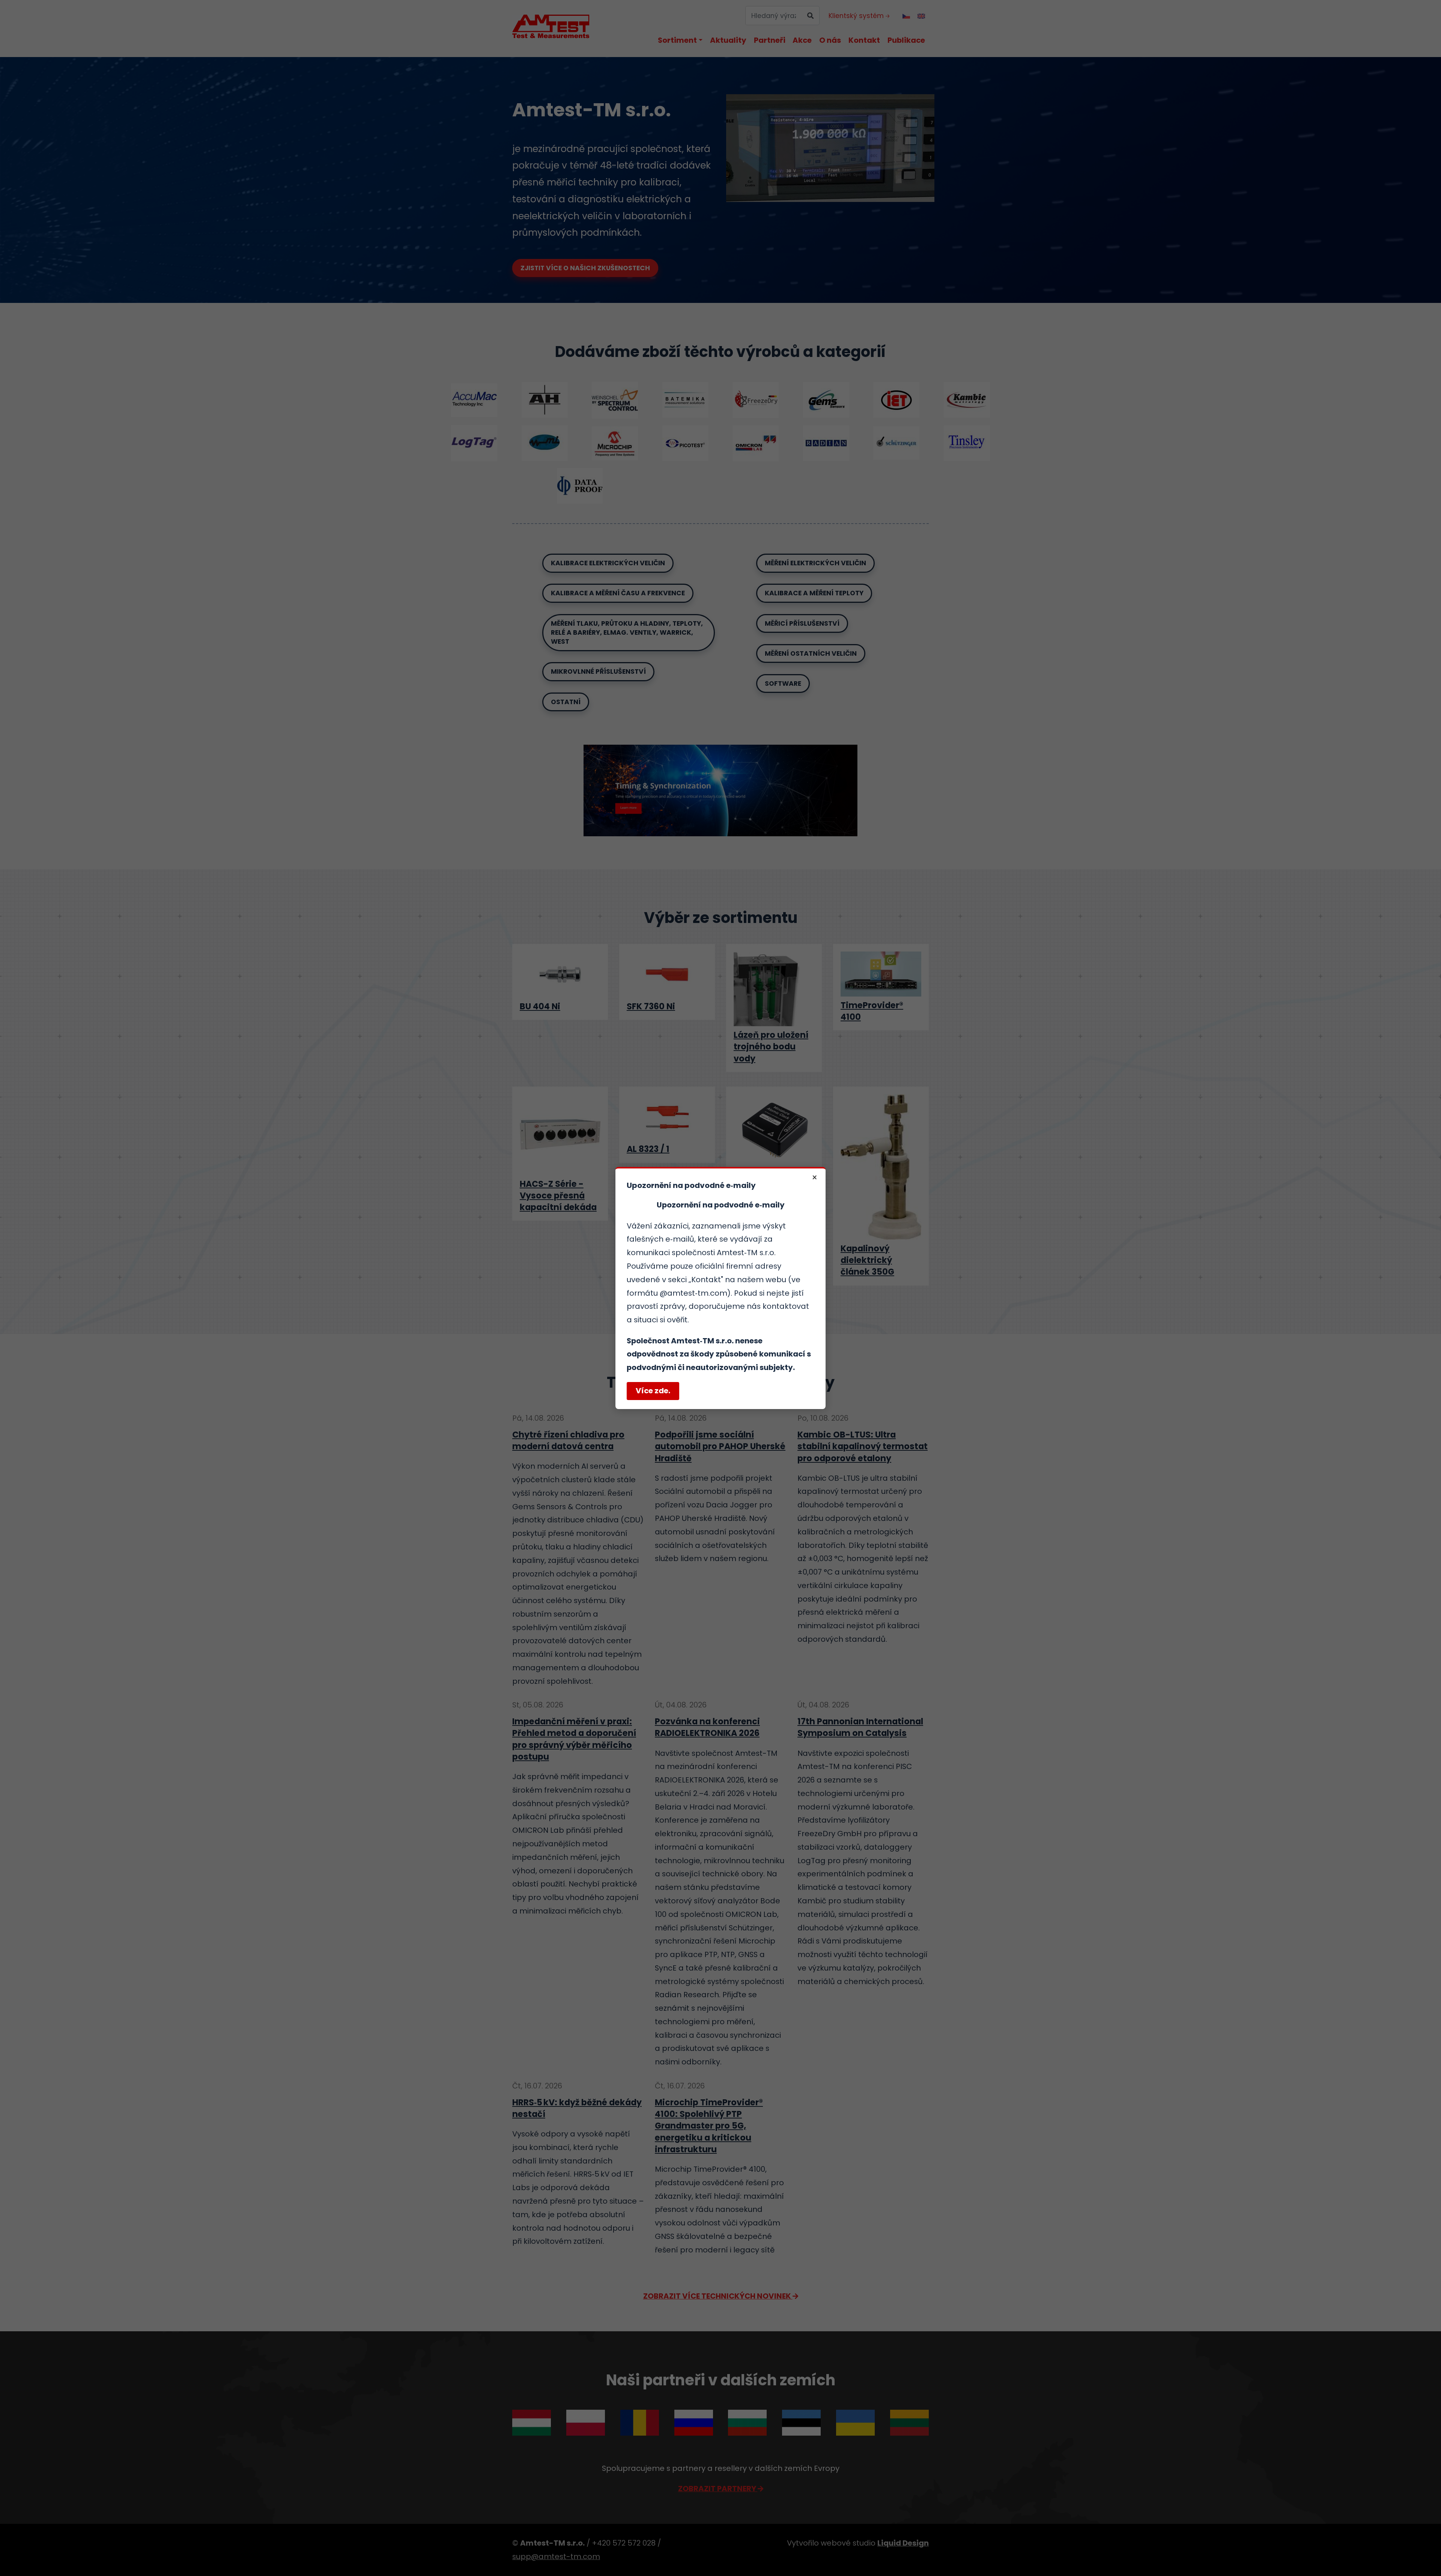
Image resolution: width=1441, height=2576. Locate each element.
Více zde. (653, 1391)
